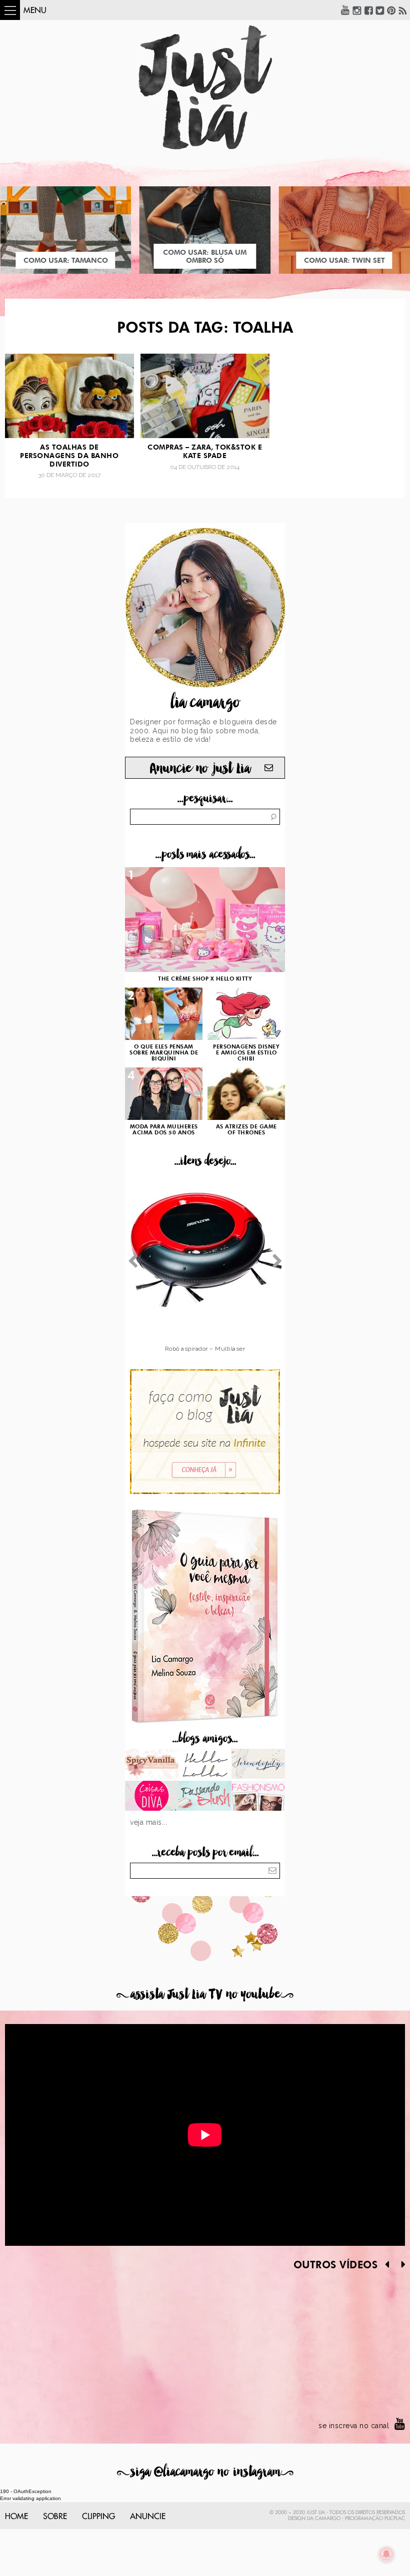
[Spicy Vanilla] (152, 1765)
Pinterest (391, 10)
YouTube (345, 10)
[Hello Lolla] (205, 1765)
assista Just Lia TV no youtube (205, 1994)
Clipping (98, 2517)
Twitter (380, 10)
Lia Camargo (324, 2519)
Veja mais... (148, 1822)
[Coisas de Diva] (152, 1797)
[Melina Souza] (258, 1765)
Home (16, 2517)
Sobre (55, 2517)
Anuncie (148, 2517)
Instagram (357, 10)
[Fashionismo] (258, 1797)
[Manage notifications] (386, 2554)
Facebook (368, 10)
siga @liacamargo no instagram (205, 2472)
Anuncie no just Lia (200, 769)
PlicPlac (395, 2519)
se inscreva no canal (354, 2426)
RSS (403, 10)
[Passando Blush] (205, 1797)
